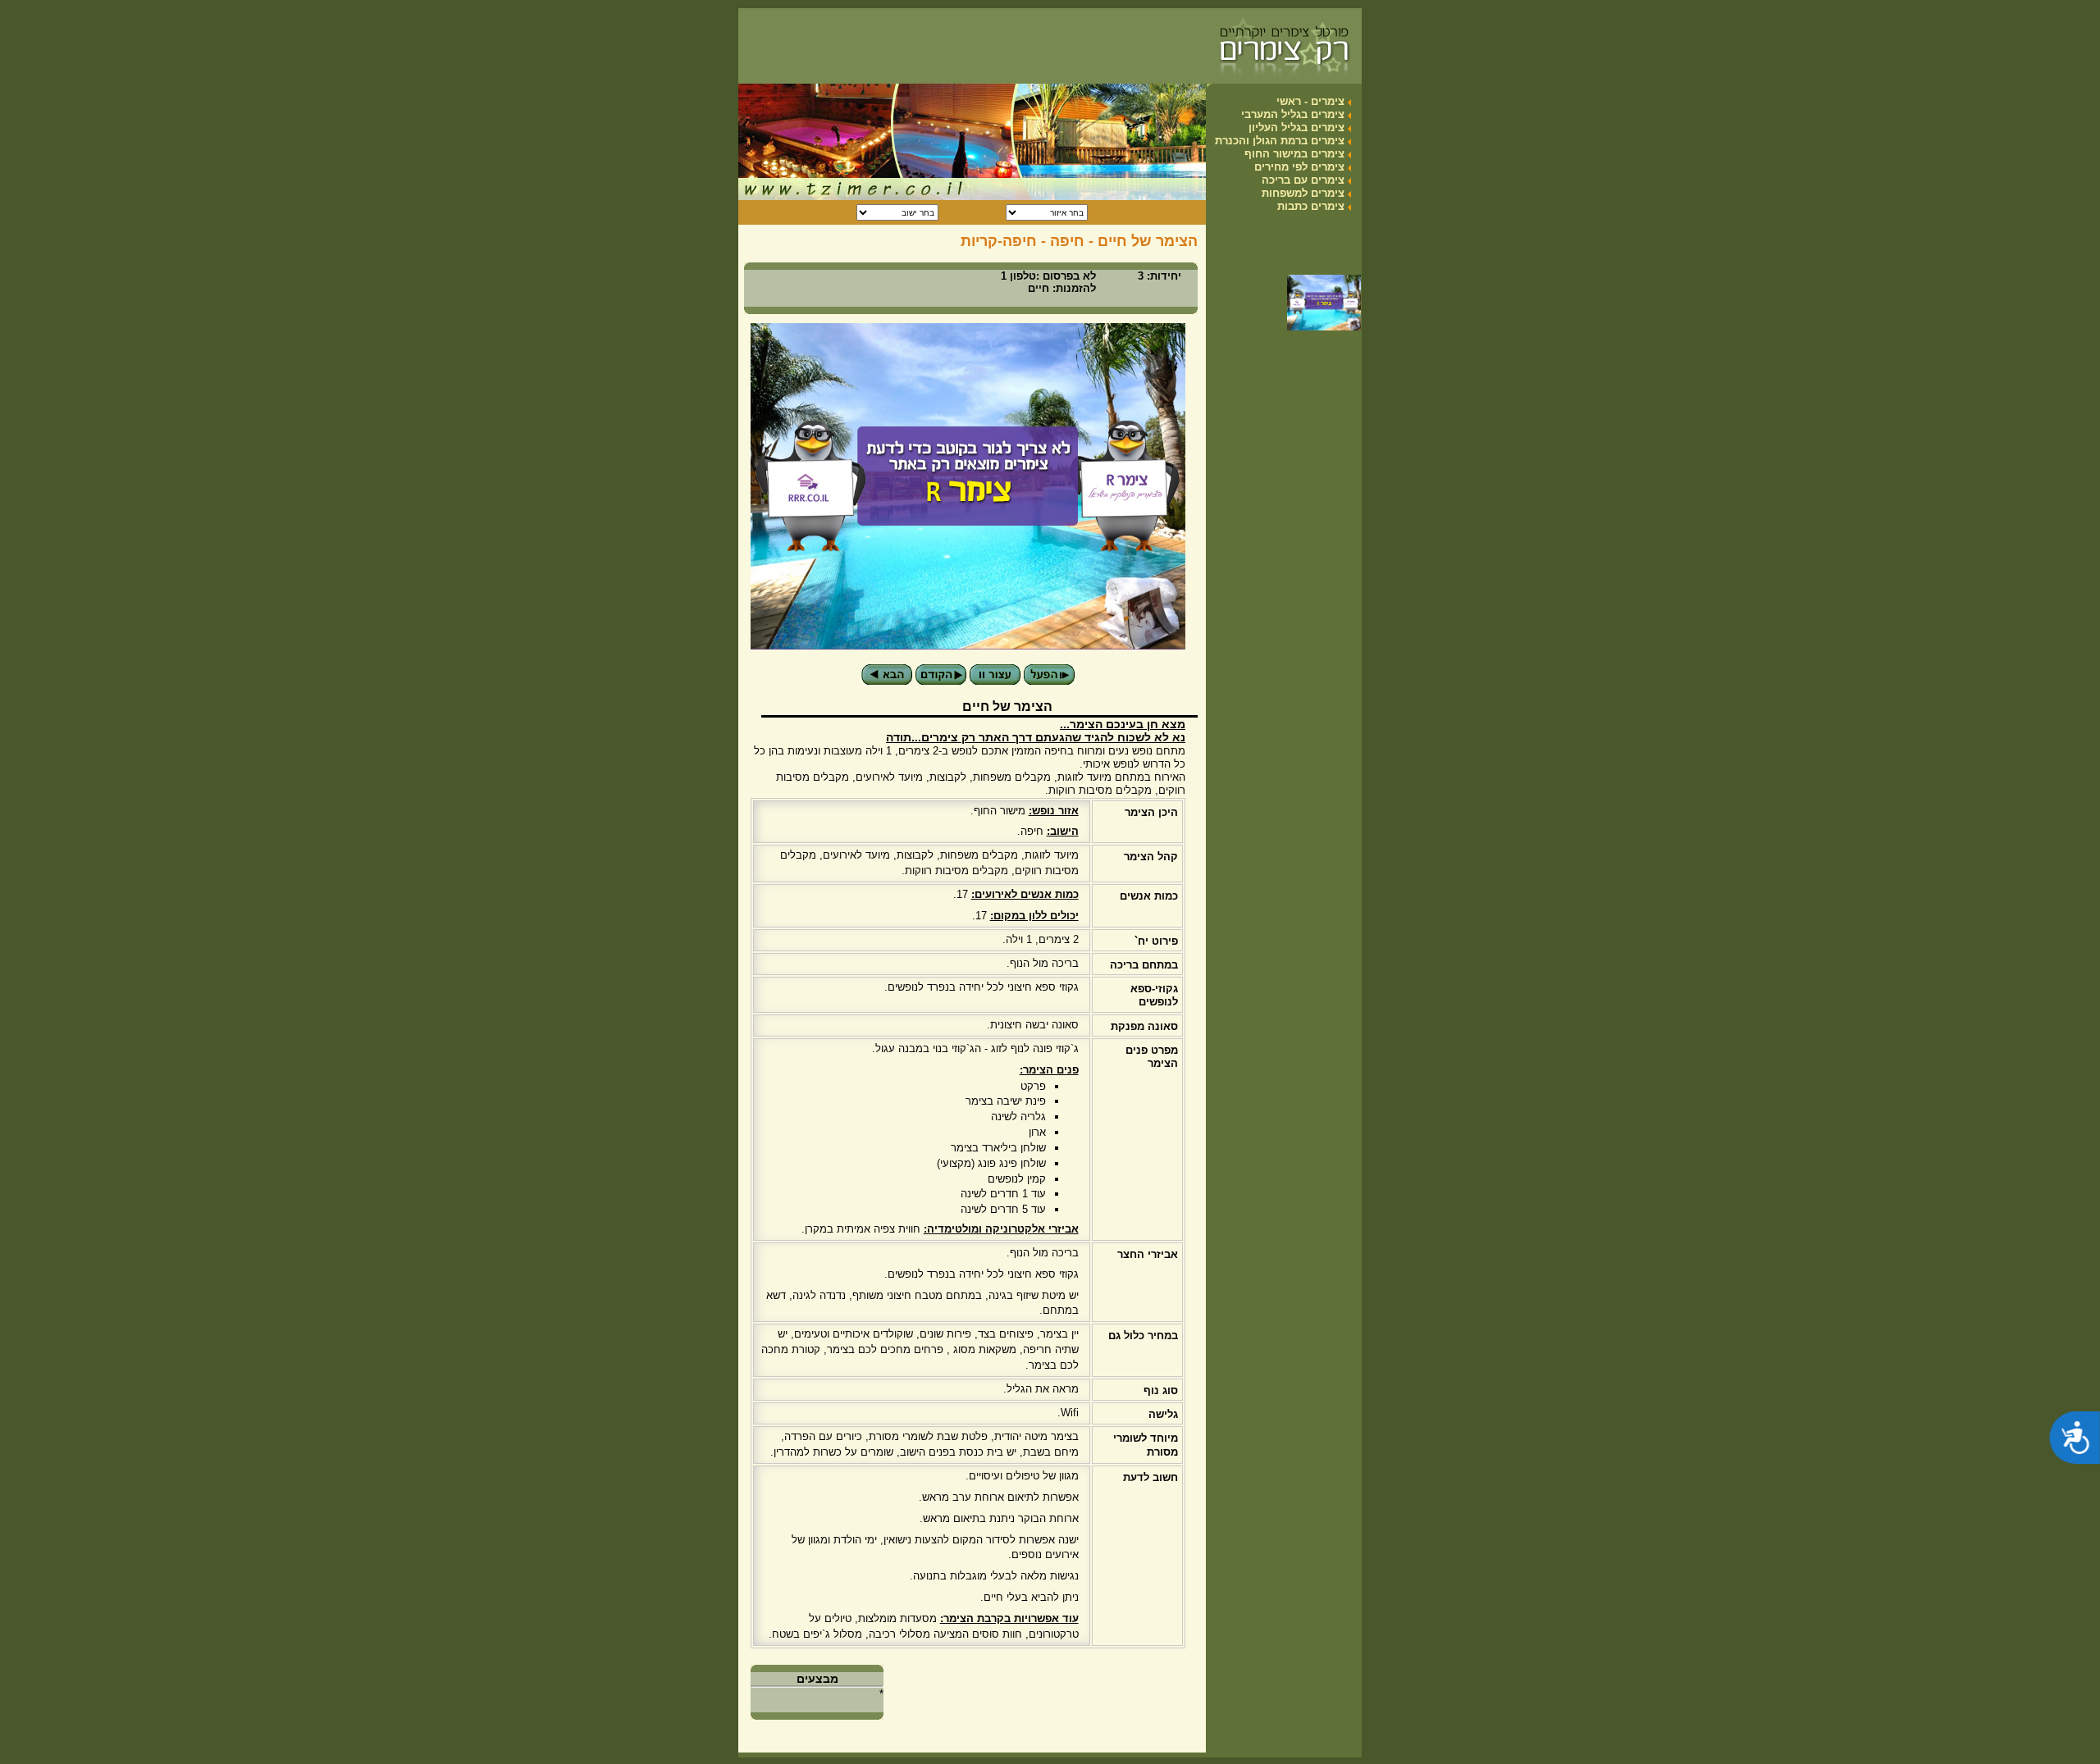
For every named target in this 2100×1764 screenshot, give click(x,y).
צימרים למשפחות (1303, 193)
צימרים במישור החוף (1294, 154)
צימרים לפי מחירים (1299, 167)
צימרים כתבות (1311, 206)
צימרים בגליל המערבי (1293, 114)
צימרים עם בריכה (1303, 180)
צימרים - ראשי (1310, 101)
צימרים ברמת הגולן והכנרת (1280, 141)
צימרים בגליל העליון (1297, 128)
